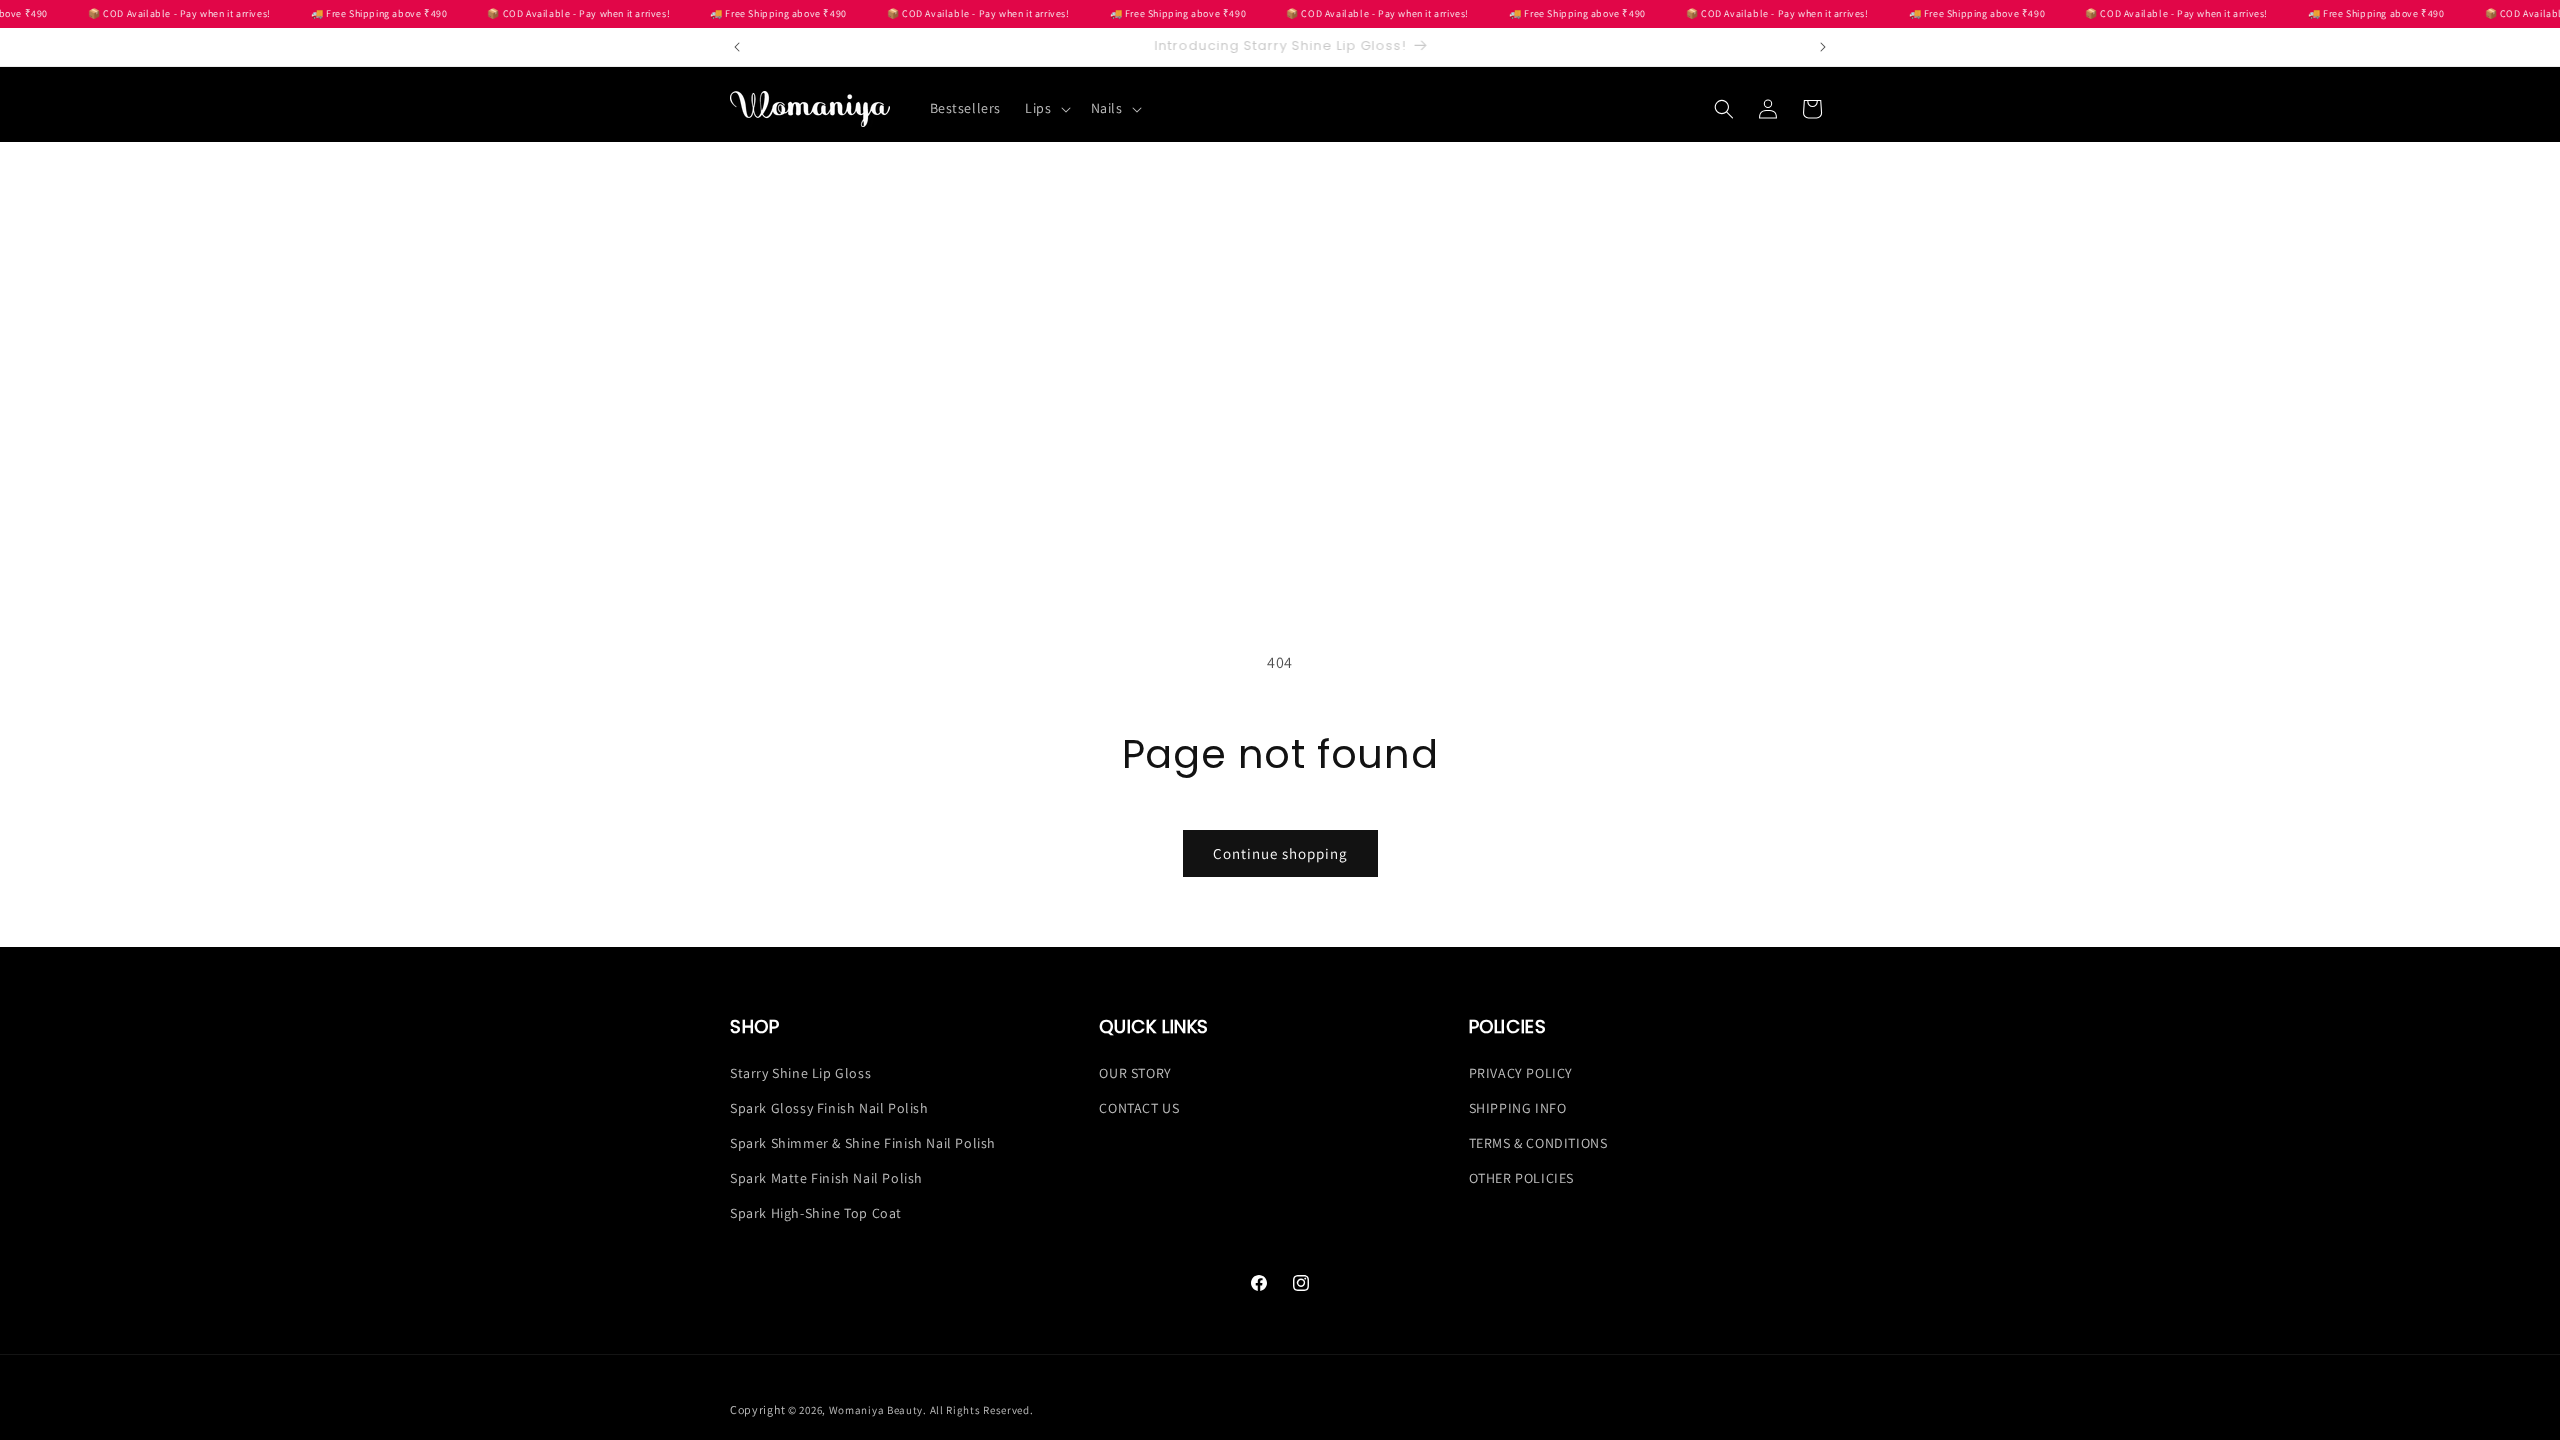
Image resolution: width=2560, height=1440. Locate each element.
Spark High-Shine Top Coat (816, 1213)
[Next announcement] (1823, 47)
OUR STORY (1135, 1073)
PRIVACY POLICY (1521, 1073)
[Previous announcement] (737, 47)
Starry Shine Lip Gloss (800, 1073)
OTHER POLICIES (1521, 1178)
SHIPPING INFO (1518, 1108)
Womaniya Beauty (876, 1410)
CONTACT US (1139, 1108)
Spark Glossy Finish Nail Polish (829, 1108)
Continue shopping (1280, 853)
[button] (1045, 108)
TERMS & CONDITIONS (1538, 1143)
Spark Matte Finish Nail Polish (826, 1178)
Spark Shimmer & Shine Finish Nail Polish (863, 1143)
